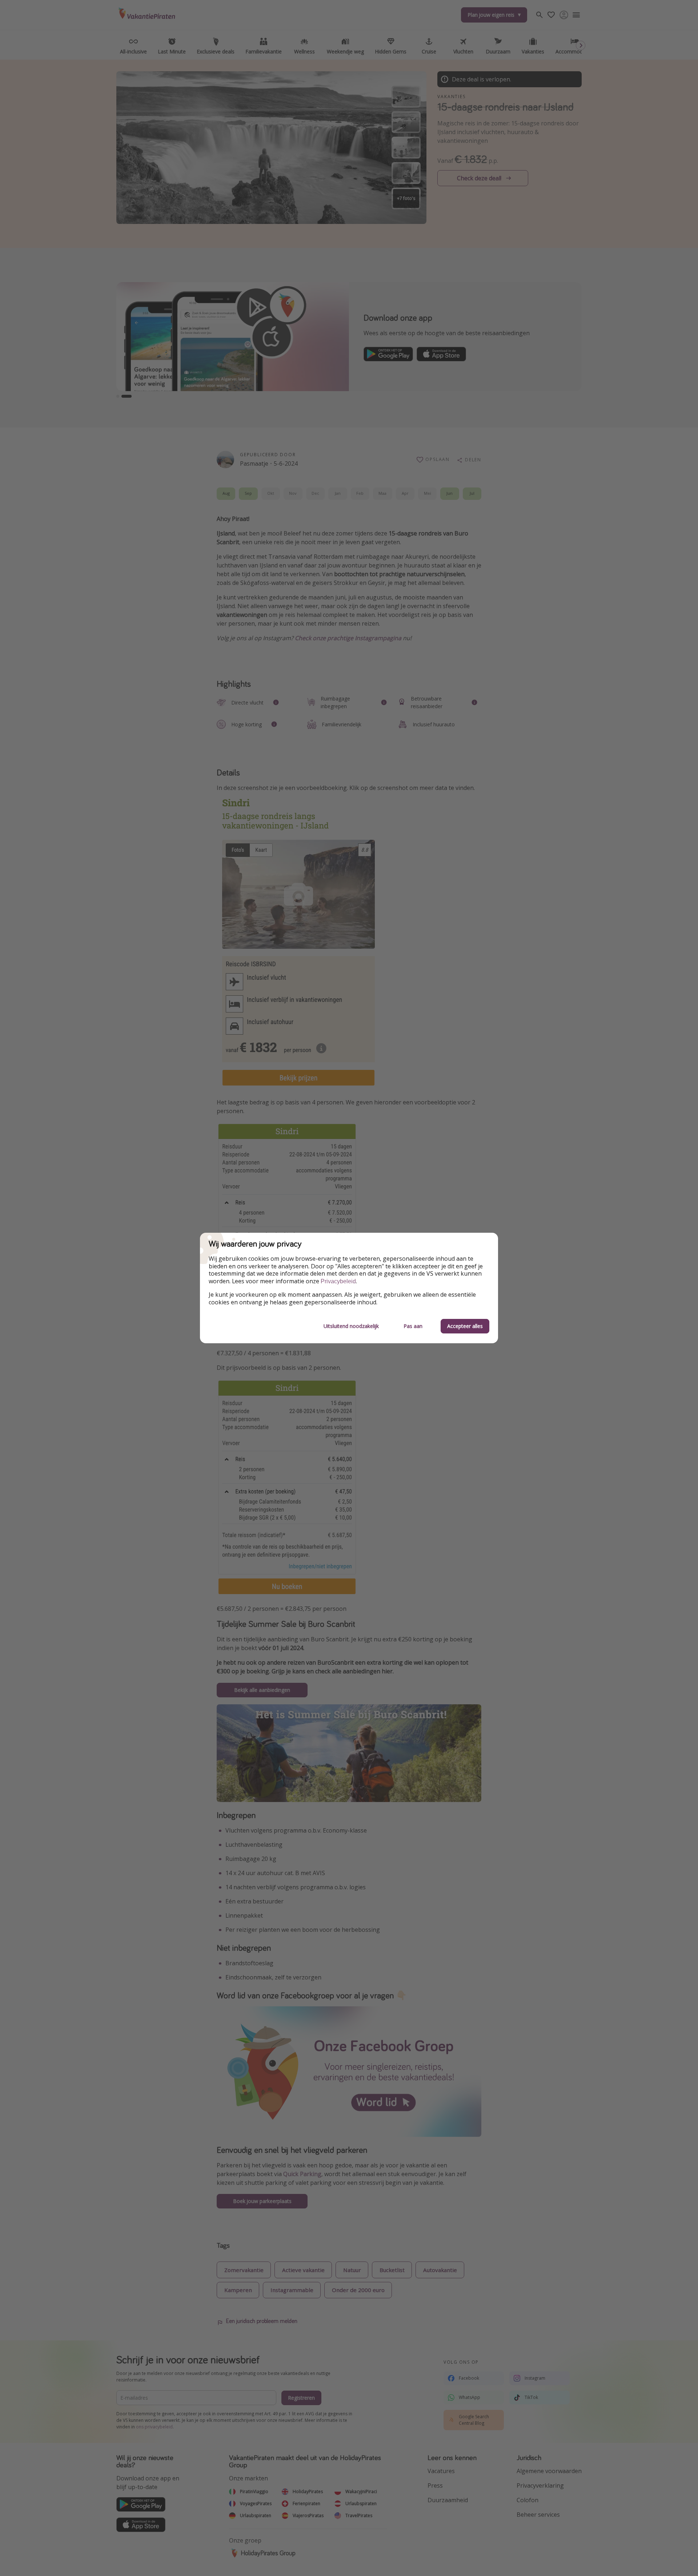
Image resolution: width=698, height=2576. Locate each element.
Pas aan (413, 1326)
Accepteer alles (465, 1326)
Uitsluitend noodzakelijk (351, 1326)
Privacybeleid (338, 1281)
